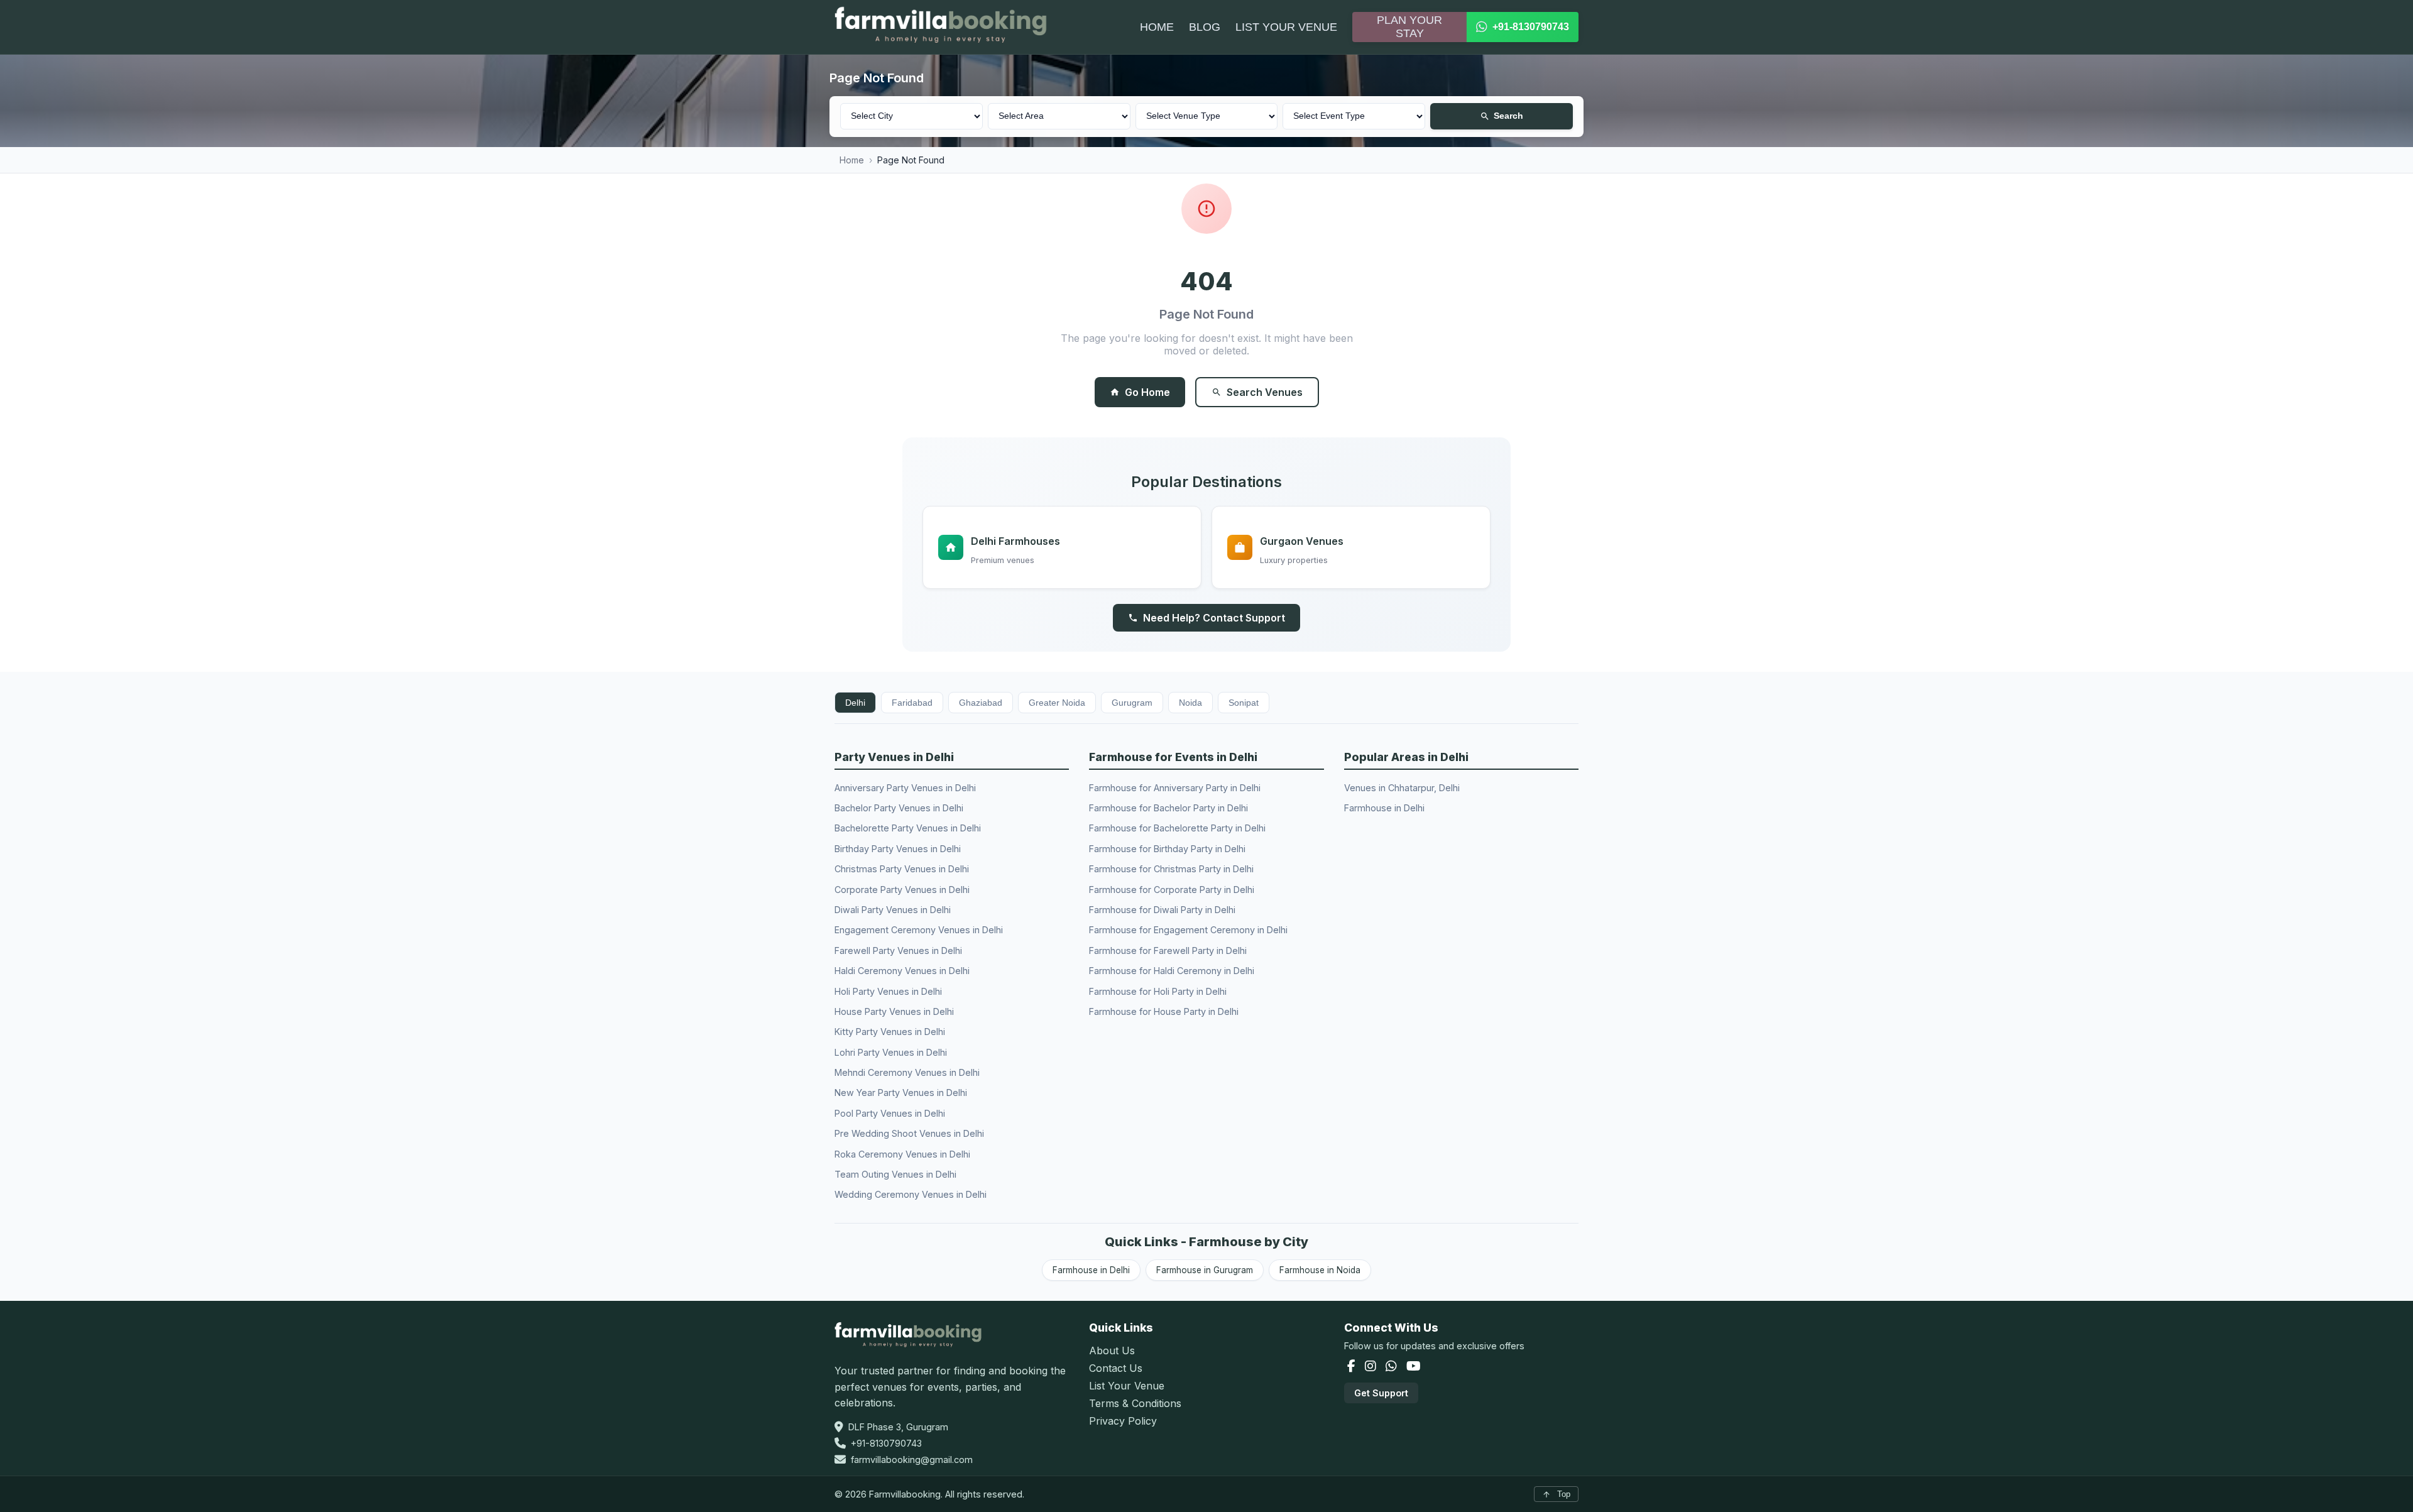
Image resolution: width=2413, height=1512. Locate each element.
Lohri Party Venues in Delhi (891, 1052)
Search (1508, 116)
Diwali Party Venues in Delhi (893, 910)
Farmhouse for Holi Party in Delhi (1158, 991)
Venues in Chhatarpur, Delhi (1402, 788)
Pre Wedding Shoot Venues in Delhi (909, 1133)
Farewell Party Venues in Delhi (898, 950)
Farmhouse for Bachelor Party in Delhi (1168, 808)
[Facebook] (1353, 1367)
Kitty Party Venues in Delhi (890, 1032)
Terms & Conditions (1135, 1403)
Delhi (855, 703)
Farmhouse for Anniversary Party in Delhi (1175, 788)
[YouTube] (1414, 1367)
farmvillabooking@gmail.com (912, 1460)
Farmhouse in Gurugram (1205, 1270)
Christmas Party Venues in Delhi (902, 869)
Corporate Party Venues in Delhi (902, 890)
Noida (1190, 703)
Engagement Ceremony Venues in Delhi (919, 930)
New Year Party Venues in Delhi (901, 1093)
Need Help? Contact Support (1214, 618)
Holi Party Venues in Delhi (888, 991)
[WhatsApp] (1393, 1367)
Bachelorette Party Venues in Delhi (908, 828)
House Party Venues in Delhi (894, 1011)
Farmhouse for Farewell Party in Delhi (1168, 950)
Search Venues (1265, 392)
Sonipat (1244, 703)
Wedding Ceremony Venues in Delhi (911, 1194)
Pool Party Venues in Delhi (890, 1113)
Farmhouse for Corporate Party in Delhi (1172, 890)
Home (852, 160)
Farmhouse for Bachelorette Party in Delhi (1177, 828)
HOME (1157, 27)
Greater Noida (1057, 703)
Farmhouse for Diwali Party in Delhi (1162, 910)
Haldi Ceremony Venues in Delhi (902, 971)
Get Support (1381, 1393)
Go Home (1147, 392)
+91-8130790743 (886, 1443)
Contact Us (1116, 1368)
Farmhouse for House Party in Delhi (1164, 1011)
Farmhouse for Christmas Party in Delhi (1171, 869)
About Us (1112, 1350)
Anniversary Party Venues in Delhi (905, 788)
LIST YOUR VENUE (1286, 27)
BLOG (1205, 27)
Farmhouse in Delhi (1384, 808)
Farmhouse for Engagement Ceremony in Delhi (1188, 930)
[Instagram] (1372, 1367)
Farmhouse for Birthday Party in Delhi (1167, 849)
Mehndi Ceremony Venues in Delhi (907, 1072)
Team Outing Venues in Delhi (895, 1174)
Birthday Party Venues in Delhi (898, 849)
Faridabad (912, 703)
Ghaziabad (981, 703)
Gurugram (1132, 703)
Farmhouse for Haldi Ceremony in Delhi (1172, 971)
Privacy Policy (1123, 1421)
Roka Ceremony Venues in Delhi (902, 1154)
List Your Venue (1127, 1386)
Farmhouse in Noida (1320, 1270)
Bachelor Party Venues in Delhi (899, 808)
